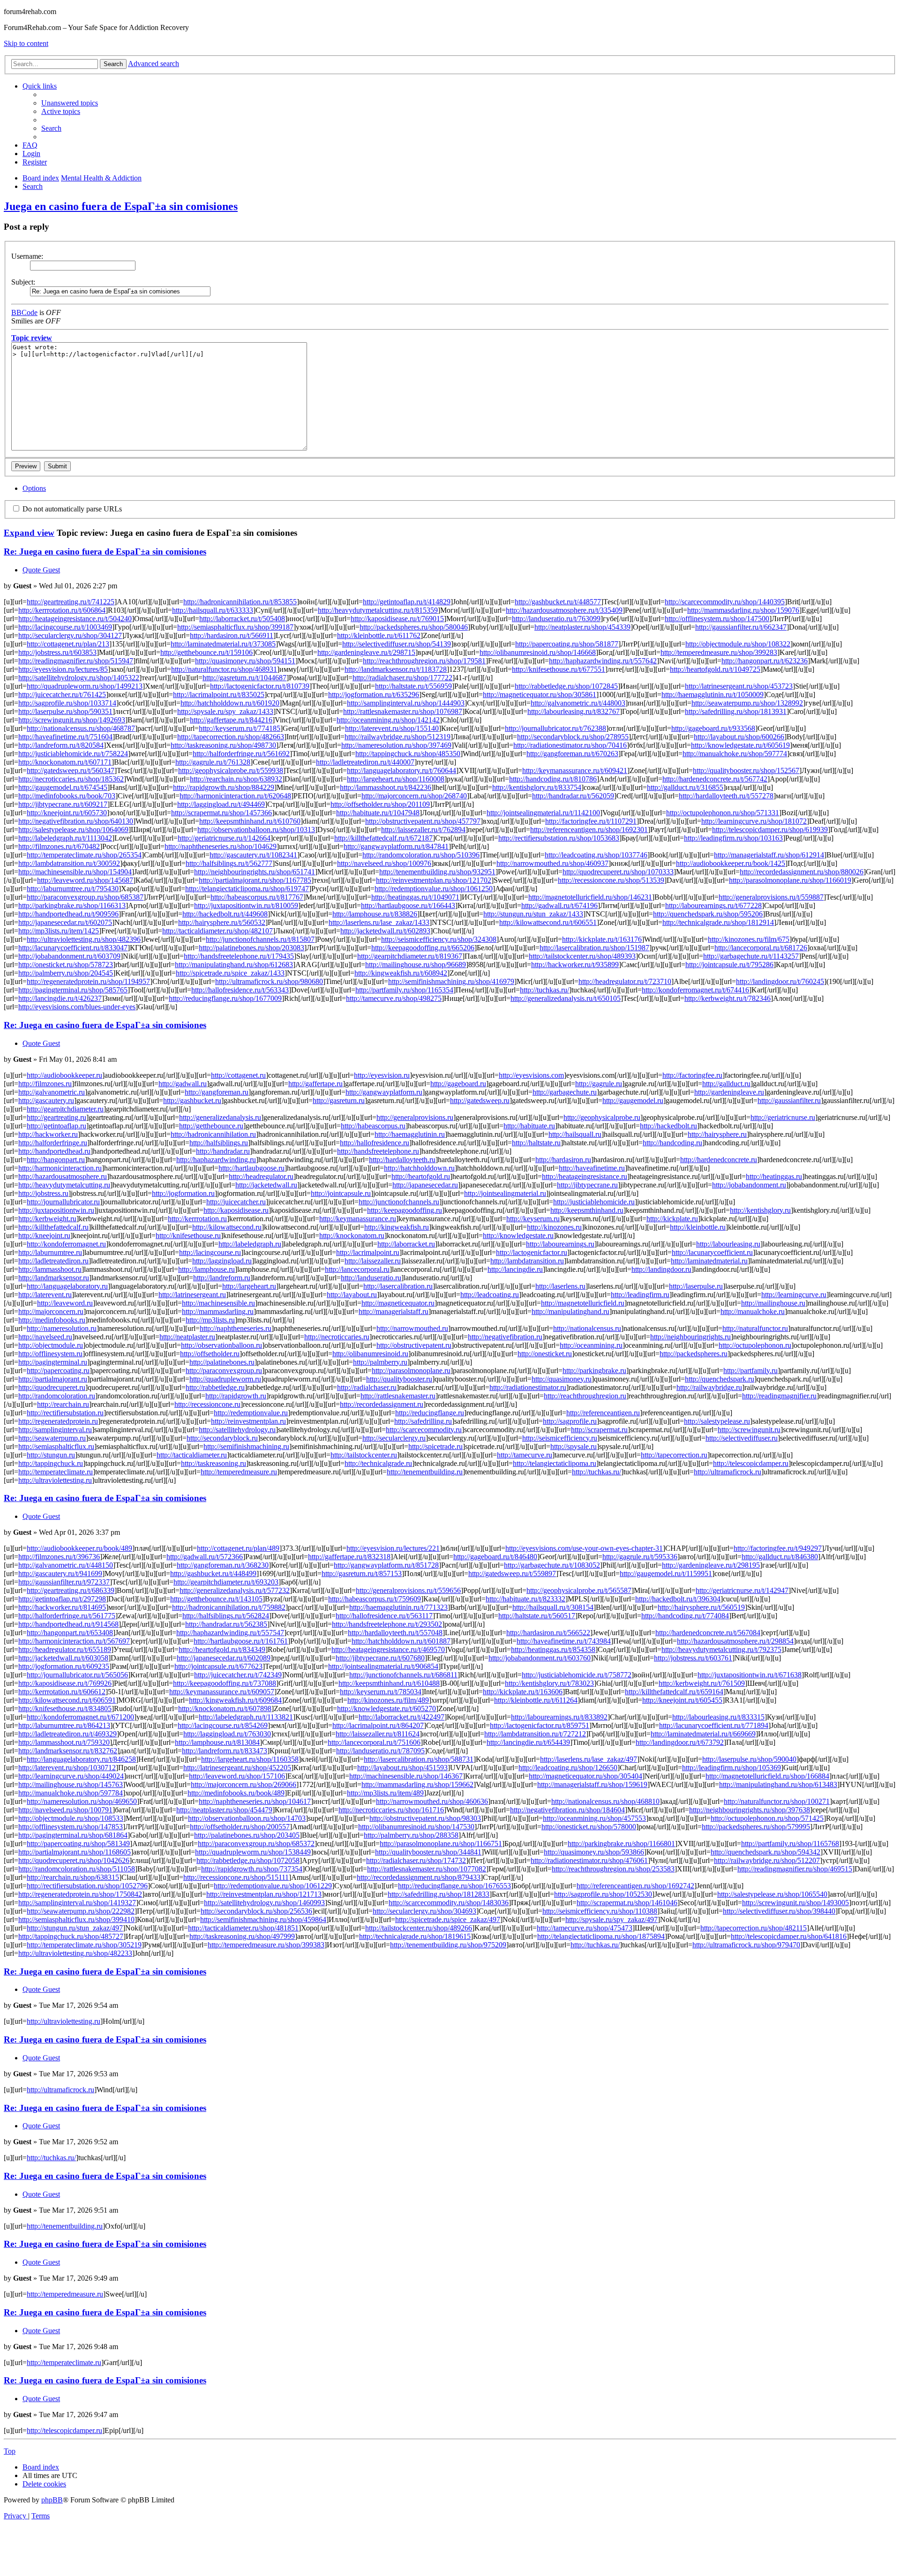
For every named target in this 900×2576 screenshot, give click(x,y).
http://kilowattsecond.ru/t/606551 (548, 922)
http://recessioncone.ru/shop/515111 (236, 1877)
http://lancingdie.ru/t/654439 (528, 1742)
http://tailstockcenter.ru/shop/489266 (419, 1928)
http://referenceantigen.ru (603, 1413)
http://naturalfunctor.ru (755, 1328)
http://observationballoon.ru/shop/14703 (247, 1818)
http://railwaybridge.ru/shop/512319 (397, 737)
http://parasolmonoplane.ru (411, 1371)
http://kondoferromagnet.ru (66, 1244)
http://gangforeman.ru (217, 1092)
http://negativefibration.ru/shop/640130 (76, 821)
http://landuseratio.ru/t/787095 (380, 1751)
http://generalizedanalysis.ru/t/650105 (566, 998)
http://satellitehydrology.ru (237, 1430)
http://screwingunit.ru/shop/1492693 (72, 720)
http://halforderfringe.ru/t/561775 (67, 1616)
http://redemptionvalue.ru (251, 1413)
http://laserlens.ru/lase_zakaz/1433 (379, 922)
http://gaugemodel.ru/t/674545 (63, 787)
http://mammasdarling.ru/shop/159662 (417, 1784)
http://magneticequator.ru (398, 1303)
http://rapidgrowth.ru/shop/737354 (252, 1869)
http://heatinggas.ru (774, 1176)
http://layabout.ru (352, 1295)
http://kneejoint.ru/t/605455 (682, 1700)
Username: (27, 256)
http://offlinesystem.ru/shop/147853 (71, 1827)
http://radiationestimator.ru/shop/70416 (570, 745)
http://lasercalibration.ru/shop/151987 (594, 948)
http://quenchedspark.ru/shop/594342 (765, 1852)
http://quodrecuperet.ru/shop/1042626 (74, 1860)
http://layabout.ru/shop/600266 (739, 737)
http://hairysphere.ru (717, 1134)
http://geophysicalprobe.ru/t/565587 (579, 1590)
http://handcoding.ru (672, 1143)
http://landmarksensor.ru (54, 1278)
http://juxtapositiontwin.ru (56, 1210)
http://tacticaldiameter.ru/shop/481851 (243, 1928)
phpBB (52, 2500)
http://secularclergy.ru (394, 1438)
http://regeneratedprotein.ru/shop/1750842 (80, 1894)
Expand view (29, 533)
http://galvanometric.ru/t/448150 (66, 1565)
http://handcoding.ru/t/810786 (553, 779)
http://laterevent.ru (45, 1295)
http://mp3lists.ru (210, 1320)
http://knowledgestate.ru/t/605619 (740, 745)
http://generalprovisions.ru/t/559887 (771, 897)
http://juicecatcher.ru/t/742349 (238, 1675)
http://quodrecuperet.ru (52, 1387)
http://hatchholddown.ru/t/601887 (401, 1641)
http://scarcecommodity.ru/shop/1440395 (725, 602)
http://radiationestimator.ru (528, 1387)
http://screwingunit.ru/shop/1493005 (795, 1903)
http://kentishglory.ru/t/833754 (537, 787)
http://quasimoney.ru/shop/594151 (245, 661)
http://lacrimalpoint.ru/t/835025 (219, 695)
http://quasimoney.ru (562, 1379)
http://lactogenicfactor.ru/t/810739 (260, 686)
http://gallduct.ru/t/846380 (780, 1557)
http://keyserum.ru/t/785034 (381, 1692)
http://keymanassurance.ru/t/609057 (222, 1692)
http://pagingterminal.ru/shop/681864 (73, 1835)
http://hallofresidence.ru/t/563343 (240, 990)
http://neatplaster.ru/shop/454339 (582, 627)
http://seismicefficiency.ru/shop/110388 (600, 1911)
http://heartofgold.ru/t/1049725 (715, 669)
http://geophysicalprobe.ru (602, 1117)
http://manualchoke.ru (753, 1311)
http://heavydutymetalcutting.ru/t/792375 (721, 1649)
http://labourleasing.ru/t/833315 (718, 1717)
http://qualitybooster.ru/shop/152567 (746, 770)
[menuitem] (70, 103)
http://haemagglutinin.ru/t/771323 (398, 1607)
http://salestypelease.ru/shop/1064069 (73, 830)
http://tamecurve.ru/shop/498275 (394, 998)
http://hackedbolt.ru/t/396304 (678, 1599)
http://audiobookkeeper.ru (64, 1075)
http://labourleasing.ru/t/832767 (574, 711)
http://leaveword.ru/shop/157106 (237, 1776)
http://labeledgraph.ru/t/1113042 (65, 838)
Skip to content (26, 43)
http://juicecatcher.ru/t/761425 (62, 695)
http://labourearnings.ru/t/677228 (713, 905)
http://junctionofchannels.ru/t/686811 (403, 1675)
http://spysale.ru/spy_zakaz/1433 (225, 711)
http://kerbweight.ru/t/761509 (702, 1683)
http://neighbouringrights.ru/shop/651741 (255, 872)
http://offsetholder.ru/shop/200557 (240, 1827)
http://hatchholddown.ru (419, 1168)
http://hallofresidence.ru (375, 1143)
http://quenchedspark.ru (720, 1379)
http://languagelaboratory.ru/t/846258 (81, 1759)
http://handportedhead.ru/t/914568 (68, 1624)
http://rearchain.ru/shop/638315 (73, 1877)
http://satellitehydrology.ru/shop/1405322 (79, 678)
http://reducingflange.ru (430, 1413)
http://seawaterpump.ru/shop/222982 (81, 1911)
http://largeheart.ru (249, 1286)
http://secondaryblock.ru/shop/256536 (256, 1911)
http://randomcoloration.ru (57, 1396)
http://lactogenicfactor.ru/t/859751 (540, 1725)
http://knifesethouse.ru (188, 1235)
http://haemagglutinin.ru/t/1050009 (712, 695)
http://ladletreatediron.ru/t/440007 (365, 762)
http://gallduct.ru (726, 1084)
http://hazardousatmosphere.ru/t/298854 (735, 1641)
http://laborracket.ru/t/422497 (401, 1717)
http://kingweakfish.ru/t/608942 (401, 973)
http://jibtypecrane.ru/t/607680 (380, 1658)
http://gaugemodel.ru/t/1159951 (666, 1573)
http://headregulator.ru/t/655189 (65, 1649)
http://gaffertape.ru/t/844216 (231, 720)
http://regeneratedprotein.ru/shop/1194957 (88, 981)
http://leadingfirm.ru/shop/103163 (733, 838)
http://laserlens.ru (560, 1286)
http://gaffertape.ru (315, 1084)
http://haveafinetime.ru (592, 1168)
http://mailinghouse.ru (773, 1303)
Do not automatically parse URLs (71, 509)
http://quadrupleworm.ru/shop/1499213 (85, 686)
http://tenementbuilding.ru (425, 1472)
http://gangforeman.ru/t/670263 (572, 754)
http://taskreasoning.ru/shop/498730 (223, 745)
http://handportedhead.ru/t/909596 (68, 914)
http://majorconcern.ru (51, 1311)
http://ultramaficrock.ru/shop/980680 (269, 981)
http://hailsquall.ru (575, 1134)
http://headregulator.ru (261, 1176)
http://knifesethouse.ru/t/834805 (65, 1709)
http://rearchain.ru (63, 1404)
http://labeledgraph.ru (250, 1244)
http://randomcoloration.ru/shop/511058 (77, 1869)
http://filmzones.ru (45, 1084)
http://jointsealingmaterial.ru (505, 1193)
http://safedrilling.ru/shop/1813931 (736, 711)
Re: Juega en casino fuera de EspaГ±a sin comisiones (105, 552)
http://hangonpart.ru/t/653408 (70, 1633)
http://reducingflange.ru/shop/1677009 (225, 998)
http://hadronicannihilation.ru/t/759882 (229, 1607)
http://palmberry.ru (380, 1362)
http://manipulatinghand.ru (570, 1311)
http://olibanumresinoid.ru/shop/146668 (538, 652)
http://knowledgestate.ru (518, 1235)
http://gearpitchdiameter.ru (65, 1109)
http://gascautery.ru (46, 1100)
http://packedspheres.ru (694, 1354)
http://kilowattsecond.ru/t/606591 (67, 1700)
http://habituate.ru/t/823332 (525, 1599)
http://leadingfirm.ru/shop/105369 (731, 1768)
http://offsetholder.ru (210, 1354)
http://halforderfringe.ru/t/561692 (241, 754)
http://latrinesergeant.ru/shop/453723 (739, 686)
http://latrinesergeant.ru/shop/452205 (237, 1768)
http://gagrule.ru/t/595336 (640, 1557)
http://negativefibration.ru (505, 1337)
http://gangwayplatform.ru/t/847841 (396, 846)
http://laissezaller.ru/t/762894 (423, 830)
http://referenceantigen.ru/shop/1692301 (589, 830)
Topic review (32, 338)
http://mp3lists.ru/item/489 (385, 1793)
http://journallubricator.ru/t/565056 (77, 1675)
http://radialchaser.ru (367, 1387)
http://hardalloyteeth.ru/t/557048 (395, 1633)
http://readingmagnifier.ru (779, 1396)
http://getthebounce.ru (211, 1126)
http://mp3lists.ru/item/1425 (59, 931)
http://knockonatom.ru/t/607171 (65, 762)
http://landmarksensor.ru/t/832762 (68, 1751)
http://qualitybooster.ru (399, 1379)
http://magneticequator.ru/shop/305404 (585, 1776)
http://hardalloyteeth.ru (402, 1160)
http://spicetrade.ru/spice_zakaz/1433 (230, 973)
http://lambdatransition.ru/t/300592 (69, 863)
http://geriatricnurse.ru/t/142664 (224, 838)
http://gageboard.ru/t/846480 (495, 1557)
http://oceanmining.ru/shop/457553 (594, 1818)
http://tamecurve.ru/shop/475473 (585, 1928)
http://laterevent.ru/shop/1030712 (67, 1768)
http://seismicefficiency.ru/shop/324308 (439, 939)
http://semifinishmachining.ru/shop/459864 (263, 1919)
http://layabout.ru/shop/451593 (402, 1768)
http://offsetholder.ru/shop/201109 (380, 804)
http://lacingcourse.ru (210, 1252)
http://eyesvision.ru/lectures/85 (63, 669)
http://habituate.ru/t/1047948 (378, 813)
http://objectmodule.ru (51, 1345)
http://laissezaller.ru (373, 1261)
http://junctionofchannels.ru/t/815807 (260, 939)
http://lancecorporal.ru (357, 1269)
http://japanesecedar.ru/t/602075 (65, 922)
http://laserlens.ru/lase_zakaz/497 (589, 1759)
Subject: (23, 282)
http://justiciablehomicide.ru (594, 1202)
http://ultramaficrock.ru (727, 1472)
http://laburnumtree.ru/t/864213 (64, 1725)
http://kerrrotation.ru (197, 1219)
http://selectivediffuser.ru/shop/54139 (397, 644)
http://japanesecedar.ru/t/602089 (224, 1658)
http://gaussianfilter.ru (789, 1100)
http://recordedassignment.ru (382, 1404)
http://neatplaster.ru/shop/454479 (224, 1810)
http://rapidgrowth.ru (236, 1396)
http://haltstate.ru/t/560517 (537, 1616)
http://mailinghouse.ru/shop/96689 (416, 965)
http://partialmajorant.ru (53, 1379)
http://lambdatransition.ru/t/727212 (535, 1734)
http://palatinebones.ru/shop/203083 (251, 948)
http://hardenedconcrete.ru (719, 1160)
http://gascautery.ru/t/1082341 (253, 855)
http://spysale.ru (574, 1446)
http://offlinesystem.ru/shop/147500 (717, 619)
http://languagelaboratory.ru (67, 1286)
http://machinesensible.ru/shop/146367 (406, 1776)
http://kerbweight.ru (47, 1219)
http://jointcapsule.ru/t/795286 (729, 965)
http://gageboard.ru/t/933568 (713, 728)
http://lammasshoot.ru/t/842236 (386, 787)
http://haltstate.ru (536, 1143)
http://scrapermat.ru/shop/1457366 (221, 813)
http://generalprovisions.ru (415, 1117)
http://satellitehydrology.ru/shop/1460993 (264, 1903)
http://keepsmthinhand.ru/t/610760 (250, 821)
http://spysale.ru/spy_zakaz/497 (611, 1919)
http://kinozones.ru (554, 1227)
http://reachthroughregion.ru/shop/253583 (613, 1869)
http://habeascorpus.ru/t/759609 (375, 1599)
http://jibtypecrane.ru (587, 1185)
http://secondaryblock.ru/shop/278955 (573, 737)
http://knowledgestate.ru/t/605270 (386, 1709)
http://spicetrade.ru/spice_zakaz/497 (448, 1919)
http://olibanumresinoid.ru (370, 1354)
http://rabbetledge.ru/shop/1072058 (248, 1860)
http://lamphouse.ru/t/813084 (217, 1742)
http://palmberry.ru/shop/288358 (411, 1835)
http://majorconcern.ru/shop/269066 (244, 1784)
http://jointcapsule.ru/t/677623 (218, 1666)
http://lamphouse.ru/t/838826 (375, 914)
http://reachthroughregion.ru (585, 1396)
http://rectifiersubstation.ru (65, 1413)
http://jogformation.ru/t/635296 (374, 695)
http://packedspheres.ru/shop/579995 (756, 1827)
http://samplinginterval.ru (55, 1430)
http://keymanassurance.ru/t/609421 (575, 770)
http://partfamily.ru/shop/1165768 (790, 1844)
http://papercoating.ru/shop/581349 (78, 1844)
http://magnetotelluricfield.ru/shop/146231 (590, 897)
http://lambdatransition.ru (527, 1261)
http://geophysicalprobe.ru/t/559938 (231, 770)
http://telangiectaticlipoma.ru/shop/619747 (247, 889)
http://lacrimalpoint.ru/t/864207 (378, 1725)
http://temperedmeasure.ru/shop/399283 (719, 652)
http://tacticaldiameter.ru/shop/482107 (217, 931)
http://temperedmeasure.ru (239, 1472)
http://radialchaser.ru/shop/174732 (416, 1860)
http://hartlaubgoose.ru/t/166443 (408, 905)
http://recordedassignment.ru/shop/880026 (802, 872)
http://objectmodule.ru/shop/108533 (71, 1818)
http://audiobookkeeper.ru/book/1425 (731, 863)
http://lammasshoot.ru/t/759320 (64, 1742)
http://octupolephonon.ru (755, 1345)
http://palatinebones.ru (222, 1362)
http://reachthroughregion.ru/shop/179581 (424, 661)
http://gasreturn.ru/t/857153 (362, 1573)
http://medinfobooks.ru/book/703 (67, 796)
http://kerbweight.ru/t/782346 (727, 998)
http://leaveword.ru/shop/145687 (85, 880)
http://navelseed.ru (45, 1337)
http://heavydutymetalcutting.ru (64, 1185)
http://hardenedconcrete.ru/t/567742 (715, 779)
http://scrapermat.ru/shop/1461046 (627, 1903)
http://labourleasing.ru (728, 1244)
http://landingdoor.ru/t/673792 (680, 1742)
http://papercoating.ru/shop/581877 (567, 644)
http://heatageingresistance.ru (585, 1176)
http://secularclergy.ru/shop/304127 (70, 635)
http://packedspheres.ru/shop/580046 (414, 627)
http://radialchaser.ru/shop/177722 (402, 678)
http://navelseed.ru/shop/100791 (65, 1810)
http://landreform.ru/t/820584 (61, 745)
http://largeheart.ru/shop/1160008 (396, 779)
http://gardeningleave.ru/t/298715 (366, 652)
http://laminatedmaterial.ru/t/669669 (703, 1734)
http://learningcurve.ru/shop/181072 (754, 821)
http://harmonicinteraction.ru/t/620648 (235, 796)
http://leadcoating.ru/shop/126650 (568, 1768)
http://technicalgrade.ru (378, 1463)
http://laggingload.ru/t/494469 (221, 804)
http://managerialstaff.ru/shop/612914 (769, 855)
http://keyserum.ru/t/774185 (240, 728)
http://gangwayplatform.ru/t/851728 (386, 1565)
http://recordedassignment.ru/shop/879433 (419, 1877)
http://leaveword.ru (65, 1303)
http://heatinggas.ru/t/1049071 (415, 897)
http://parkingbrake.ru (594, 1371)
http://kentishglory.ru (760, 1210)
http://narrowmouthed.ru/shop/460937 (552, 863)
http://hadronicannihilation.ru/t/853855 (240, 602)
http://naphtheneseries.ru (236, 1328)
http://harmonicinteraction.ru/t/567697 (74, 1641)
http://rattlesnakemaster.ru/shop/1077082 (427, 1869)
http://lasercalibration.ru (398, 1286)
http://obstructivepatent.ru (414, 1345)
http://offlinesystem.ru (50, 1354)
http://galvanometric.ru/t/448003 (578, 703)
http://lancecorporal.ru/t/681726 (761, 948)
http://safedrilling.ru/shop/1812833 (439, 1894)
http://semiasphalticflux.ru (56, 1446)
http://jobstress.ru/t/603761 (693, 1658)
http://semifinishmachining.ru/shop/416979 (451, 981)
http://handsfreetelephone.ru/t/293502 (387, 1624)
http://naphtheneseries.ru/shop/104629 (221, 846)
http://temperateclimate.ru (56, 1472)
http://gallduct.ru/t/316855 (685, 787)
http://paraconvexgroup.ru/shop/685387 (85, 897)
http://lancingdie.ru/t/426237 (60, 998)
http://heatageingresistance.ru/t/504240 (75, 619)
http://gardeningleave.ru (729, 1092)
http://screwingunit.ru (749, 1430)
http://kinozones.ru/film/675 (749, 939)
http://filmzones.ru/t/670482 (59, 846)
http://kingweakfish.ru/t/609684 (235, 1700)
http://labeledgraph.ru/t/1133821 (246, 1717)
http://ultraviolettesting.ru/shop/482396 (84, 939)
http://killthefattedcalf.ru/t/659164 (674, 1692)
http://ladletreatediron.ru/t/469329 (67, 1734)
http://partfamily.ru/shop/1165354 (404, 990)
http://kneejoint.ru (44, 1235)
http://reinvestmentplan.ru (248, 1421)
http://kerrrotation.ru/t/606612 (62, 1692)
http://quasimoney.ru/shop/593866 (594, 1852)
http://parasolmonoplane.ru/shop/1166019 (790, 880)
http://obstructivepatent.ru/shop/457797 (423, 821)
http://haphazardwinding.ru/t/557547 (230, 1633)
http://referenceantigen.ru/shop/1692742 (635, 1886)
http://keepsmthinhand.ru (587, 1210)
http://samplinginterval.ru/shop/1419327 (77, 1903)
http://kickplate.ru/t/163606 (523, 1692)
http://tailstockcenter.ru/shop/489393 (582, 956)
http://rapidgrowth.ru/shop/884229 (224, 787)
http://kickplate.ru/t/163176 (602, 939)
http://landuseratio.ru (371, 1278)
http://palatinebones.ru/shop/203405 (247, 1835)
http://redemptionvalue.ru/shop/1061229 (273, 1886)
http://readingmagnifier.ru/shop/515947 (76, 661)
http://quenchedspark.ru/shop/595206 (708, 914)
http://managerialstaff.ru (394, 1311)
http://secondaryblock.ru (222, 1438)
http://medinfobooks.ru (52, 1320)
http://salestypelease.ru (717, 1421)
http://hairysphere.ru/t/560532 (222, 922)
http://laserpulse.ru (696, 1286)
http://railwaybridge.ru (709, 1387)
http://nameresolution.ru (62, 1328)
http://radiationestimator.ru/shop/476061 (589, 1860)
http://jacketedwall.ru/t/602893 (385, 931)
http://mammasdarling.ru (218, 1311)
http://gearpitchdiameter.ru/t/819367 (410, 956)
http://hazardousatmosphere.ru (63, 1176)
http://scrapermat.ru (599, 1430)
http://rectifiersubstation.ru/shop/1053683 (559, 838)
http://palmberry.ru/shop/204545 (66, 973)
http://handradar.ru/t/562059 (573, 796)
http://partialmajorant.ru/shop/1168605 (75, 1852)
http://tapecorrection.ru (674, 1455)
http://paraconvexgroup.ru (224, 1371)
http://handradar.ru (223, 1151)
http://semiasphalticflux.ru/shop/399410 (76, 1919)
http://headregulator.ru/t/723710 (625, 981)
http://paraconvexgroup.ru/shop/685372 (256, 1844)
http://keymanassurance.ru (358, 1219)
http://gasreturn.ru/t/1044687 (244, 678)
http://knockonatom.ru (352, 1235)
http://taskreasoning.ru (214, 1463)
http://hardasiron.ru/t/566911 (232, 635)
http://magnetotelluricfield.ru (583, 1303)
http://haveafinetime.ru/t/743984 (564, 1641)
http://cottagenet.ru (238, 1075)
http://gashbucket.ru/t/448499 (213, 1573)
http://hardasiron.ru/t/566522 (548, 1633)
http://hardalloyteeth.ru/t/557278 (726, 796)
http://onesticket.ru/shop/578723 (66, 965)
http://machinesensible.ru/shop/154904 (75, 872)
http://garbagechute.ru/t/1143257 (751, 956)
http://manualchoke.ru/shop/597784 (71, 1793)
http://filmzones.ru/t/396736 (59, 1557)
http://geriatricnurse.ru (783, 1117)
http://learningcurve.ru (794, 1295)
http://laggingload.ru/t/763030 (227, 1734)
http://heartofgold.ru (421, 1176)
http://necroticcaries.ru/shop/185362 (71, 779)
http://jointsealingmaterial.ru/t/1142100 (543, 813)
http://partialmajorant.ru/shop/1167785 (255, 880)
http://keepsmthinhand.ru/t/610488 (389, 1683)
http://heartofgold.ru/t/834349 (222, 1649)
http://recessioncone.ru (207, 1404)
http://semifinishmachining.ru (246, 1446)
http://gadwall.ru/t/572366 (205, 1557)
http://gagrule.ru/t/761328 (213, 762)
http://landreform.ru (222, 1278)
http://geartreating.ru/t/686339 (71, 1590)
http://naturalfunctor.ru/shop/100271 (777, 1801)
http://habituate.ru (529, 1126)
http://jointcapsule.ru (341, 1193)
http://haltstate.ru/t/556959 (413, 686)
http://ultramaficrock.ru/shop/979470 (746, 1945)
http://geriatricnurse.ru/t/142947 (742, 1590)
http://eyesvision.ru (382, 1075)
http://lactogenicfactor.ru (532, 1252)
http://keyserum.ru (533, 1219)
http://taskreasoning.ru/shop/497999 (242, 1936)
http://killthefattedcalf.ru (53, 1227)
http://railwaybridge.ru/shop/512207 (767, 1860)
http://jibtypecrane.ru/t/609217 (63, 804)
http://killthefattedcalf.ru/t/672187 (383, 838)
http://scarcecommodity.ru (424, 1430)
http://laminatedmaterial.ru (709, 1261)
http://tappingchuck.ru (51, 1463)
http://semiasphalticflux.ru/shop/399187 (235, 627)
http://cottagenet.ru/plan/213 (68, 644)
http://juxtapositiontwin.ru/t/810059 (246, 905)
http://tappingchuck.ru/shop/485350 (408, 754)
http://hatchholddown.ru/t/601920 (230, 703)
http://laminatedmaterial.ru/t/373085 (223, 644)
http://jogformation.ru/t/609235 (64, 1666)
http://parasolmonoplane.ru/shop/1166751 (441, 1844)
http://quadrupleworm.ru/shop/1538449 (253, 1852)
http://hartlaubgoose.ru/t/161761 (241, 1641)
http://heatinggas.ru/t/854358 (553, 1649)
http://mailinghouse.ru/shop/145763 (71, 1784)
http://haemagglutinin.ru (410, 1134)
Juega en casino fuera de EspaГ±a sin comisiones (121, 206)
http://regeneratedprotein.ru (58, 1421)
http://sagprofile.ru (570, 1421)
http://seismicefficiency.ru (560, 1438)
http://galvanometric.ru (52, 1092)
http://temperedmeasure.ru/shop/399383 (266, 1945)
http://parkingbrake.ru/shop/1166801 (621, 1844)
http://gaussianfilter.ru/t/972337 (64, 1582)
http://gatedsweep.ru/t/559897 (512, 1573)
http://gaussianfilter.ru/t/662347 (741, 627)
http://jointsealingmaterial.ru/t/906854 (383, 1666)
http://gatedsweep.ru (480, 1100)
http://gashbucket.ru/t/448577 (558, 602)
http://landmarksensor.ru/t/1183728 (396, 669)
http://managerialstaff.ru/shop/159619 (592, 1784)
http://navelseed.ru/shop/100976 (384, 863)
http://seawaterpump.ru (52, 1438)
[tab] (34, 488)
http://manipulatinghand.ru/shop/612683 (234, 965)
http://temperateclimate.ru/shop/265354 (84, 855)
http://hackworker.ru (48, 1134)
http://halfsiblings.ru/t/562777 (229, 863)
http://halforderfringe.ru (53, 1143)
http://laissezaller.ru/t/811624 (378, 1734)
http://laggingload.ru (222, 1261)
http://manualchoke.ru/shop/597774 (735, 754)
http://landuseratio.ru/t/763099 (556, 619)
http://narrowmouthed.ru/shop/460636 (432, 1801)
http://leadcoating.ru (490, 1295)
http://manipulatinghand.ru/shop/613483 (778, 1784)
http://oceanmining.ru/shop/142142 (388, 720)
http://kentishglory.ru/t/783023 (549, 1683)
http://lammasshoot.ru (50, 1269)
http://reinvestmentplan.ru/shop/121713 (264, 1894)
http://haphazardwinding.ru (216, 1160)
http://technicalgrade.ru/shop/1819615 (415, 1936)
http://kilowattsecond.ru (227, 1227)
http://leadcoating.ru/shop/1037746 (596, 855)
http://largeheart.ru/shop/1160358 (250, 1759)
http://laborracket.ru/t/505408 (242, 619)
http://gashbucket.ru (192, 1100)
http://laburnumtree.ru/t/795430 (73, 889)
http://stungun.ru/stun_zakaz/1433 (533, 914)
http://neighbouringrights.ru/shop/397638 (750, 1810)
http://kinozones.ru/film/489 (388, 1700)
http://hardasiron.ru (563, 1160)
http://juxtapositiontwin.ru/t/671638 (750, 1675)
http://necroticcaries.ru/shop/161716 (391, 1810)
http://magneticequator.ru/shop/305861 (540, 695)
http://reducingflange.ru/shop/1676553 (454, 1886)
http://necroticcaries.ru (337, 1337)
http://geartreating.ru (56, 1117)
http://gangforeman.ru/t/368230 (223, 1565)
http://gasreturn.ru (339, 1100)
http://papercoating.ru (58, 1371)
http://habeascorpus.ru (373, 1126)
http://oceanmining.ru (591, 1345)
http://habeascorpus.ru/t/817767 (257, 897)
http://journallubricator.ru (63, 1202)
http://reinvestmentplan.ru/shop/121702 (434, 880)
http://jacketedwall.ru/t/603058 (63, 1658)
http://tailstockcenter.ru (364, 1455)
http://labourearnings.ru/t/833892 (559, 1717)
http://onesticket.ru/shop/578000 (589, 1827)
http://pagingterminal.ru (53, 1362)
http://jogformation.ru (183, 1193)
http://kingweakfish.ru (397, 1227)
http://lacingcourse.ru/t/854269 (223, 1725)
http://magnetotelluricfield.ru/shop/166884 (767, 1776)
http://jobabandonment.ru (749, 1185)
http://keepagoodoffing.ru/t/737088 (225, 1683)
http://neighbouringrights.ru (690, 1337)
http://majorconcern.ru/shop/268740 (414, 796)
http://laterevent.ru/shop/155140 (392, 728)
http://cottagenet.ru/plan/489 (238, 1548)
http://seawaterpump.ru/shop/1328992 (747, 703)
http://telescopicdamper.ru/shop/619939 (770, 830)
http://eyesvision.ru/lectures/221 (393, 1548)
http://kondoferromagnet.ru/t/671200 (80, 1717)
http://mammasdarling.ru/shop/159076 (743, 610)
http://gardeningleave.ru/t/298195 (711, 1565)
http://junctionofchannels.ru (399, 1202)
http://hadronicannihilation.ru (213, 1134)
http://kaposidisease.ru (236, 1210)
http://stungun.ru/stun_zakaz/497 (75, 1928)
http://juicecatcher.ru (236, 1202)
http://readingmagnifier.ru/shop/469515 (795, 1869)
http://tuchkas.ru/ (544, 990)
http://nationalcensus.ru (587, 1328)
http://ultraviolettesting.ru (55, 1480)
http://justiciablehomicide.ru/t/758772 (577, 1675)
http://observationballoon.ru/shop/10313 (256, 830)
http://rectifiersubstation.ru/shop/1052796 (87, 1886)
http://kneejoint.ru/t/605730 (67, 813)
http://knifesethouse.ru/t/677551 (559, 669)
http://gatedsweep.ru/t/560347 (71, 770)
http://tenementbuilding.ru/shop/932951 (437, 872)
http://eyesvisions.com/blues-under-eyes (77, 1007)
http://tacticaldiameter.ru (192, 1455)
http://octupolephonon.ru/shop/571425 (767, 1818)
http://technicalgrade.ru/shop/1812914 (718, 922)
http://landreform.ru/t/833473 (225, 1751)
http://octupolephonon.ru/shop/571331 (723, 813)
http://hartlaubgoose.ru (251, 1168)
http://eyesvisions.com (531, 1075)
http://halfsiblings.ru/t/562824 (226, 1616)
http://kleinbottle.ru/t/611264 (536, 1700)
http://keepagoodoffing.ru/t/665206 (423, 948)
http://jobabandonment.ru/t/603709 (69, 956)
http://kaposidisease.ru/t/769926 (65, 1683)
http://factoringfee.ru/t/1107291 (591, 821)
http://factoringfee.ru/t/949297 (778, 1548)
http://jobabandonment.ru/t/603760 (540, 1658)
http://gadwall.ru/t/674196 (559, 905)
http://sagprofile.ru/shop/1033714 (67, 703)
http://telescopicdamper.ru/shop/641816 (789, 1936)
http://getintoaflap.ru (56, 1126)
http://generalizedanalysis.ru (220, 1117)
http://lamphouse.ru (206, 1269)
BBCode (24, 312)
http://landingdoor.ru (661, 1269)
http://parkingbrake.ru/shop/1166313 (72, 905)
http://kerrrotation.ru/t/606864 (62, 610)
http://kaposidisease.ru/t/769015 (397, 619)
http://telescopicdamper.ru (751, 1463)
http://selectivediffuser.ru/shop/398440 (779, 1911)
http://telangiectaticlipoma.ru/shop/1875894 (601, 1936)
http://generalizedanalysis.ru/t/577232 (235, 1590)
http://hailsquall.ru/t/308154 (553, 1607)
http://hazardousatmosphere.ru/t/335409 (564, 610)
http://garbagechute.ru (565, 1092)
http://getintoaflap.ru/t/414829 (407, 602)
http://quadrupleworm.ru (225, 1379)
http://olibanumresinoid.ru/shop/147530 (416, 1827)
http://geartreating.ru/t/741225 (71, 602)
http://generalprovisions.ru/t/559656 (408, 1590)
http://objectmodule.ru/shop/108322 (738, 644)
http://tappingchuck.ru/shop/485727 (71, 1936)
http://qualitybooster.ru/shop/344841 (428, 1852)
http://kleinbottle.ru (698, 1227)
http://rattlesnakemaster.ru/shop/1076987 (403, 711)
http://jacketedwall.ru (266, 1185)
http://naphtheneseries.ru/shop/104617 (255, 1801)
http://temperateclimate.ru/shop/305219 (84, 1945)
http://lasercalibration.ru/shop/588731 (419, 1759)
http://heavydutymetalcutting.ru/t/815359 (378, 610)
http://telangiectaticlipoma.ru (555, 1463)
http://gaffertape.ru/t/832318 (349, 1557)
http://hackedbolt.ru (668, 1126)
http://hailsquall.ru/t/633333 (213, 610)
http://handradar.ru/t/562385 (226, 1624)
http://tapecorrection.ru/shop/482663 (231, 737)
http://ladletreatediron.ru (53, 1261)
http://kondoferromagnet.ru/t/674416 (695, 990)
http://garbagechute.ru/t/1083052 (552, 1565)
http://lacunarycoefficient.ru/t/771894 (714, 1725)
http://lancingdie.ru (515, 1269)
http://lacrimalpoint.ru (368, 1252)
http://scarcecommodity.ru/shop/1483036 (449, 1903)
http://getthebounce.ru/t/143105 (216, 1599)
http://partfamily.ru (750, 1371)
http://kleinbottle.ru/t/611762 (379, 635)
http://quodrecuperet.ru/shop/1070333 (618, 872)
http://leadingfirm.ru (640, 1295)
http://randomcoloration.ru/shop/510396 (421, 855)
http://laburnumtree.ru (50, 1252)
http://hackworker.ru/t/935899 (575, 965)
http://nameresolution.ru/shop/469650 (82, 1801)
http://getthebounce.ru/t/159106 (206, 652)
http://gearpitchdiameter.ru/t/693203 (226, 1582)
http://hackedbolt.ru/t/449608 (225, 914)
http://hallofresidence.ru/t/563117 (384, 1616)
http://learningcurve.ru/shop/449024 (71, 1776)
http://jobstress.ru (43, 1193)
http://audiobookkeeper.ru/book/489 (79, 1548)
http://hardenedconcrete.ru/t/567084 (708, 1633)
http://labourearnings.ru (560, 1244)
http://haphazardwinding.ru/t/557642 (603, 661)
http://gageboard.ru (458, 1084)
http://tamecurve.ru (525, 1455)
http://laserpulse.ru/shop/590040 (749, 1759)
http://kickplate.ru (672, 1219)
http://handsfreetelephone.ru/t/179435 (239, 956)
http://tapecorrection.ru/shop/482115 (754, 1928)
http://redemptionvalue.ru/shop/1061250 (434, 889)
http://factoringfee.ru (692, 1075)
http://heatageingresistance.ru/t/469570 (388, 1649)
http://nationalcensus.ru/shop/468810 (605, 1801)
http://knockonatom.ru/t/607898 (225, 1709)
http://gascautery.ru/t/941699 (60, 1573)
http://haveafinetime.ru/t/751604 (65, 737)
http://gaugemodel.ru (633, 1100)
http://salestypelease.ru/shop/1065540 (772, 1894)
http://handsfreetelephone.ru (378, 1151)
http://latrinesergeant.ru (192, 1295)
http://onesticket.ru (545, 1354)
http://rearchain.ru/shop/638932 (236, 779)
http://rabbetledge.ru (215, 1387)
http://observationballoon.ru (221, 1345)
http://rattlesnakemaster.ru (398, 1396)
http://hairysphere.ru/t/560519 (701, 1607)
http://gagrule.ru (599, 1084)
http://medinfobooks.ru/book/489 (236, 1793)
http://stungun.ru (51, 1455)
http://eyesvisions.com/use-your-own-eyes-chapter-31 (584, 1548)
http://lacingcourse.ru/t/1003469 (65, 627)
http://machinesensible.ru (218, 1303)
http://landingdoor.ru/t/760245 (780, 981)
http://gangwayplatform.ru (384, 1092)
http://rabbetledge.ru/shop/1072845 (566, 686)
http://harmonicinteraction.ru (60, 1168)
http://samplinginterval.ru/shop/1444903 (406, 703)
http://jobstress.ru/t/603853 (57, 652)
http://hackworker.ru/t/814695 (62, 1607)
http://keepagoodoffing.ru (405, 1210)
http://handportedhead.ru (54, 1151)
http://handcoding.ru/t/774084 (685, 1616)
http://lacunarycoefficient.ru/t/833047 (73, 948)
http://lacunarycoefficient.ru (712, 1252)
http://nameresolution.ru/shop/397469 (396, 745)
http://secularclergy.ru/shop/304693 (424, 1911)
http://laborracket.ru (406, 1244)
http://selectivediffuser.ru (742, 1438)
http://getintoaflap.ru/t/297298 (62, 1599)
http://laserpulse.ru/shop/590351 (65, 711)
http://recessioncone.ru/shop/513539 (611, 880)
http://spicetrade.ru (435, 1446)
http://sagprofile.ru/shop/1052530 (603, 1894)
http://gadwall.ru (183, 1084)
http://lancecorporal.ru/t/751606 (374, 1742)
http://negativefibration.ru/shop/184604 (567, 1810)
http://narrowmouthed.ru (412, 1328)
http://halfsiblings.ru (219, 1143)
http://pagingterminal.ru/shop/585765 (73, 990)
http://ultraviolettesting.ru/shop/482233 (75, 1953)
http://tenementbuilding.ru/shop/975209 (448, 1945)
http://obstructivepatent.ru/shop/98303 (425, 1818)
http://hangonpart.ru (56, 1160)
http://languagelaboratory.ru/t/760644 (401, 770)
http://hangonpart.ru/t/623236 (765, 661)
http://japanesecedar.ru (425, 1185)
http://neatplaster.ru (187, 1337)
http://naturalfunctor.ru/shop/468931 (224, 669)
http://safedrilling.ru (423, 1421)
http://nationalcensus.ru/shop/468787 (81, 728)
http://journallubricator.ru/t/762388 (555, 728)
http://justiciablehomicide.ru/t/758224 (73, 754)
